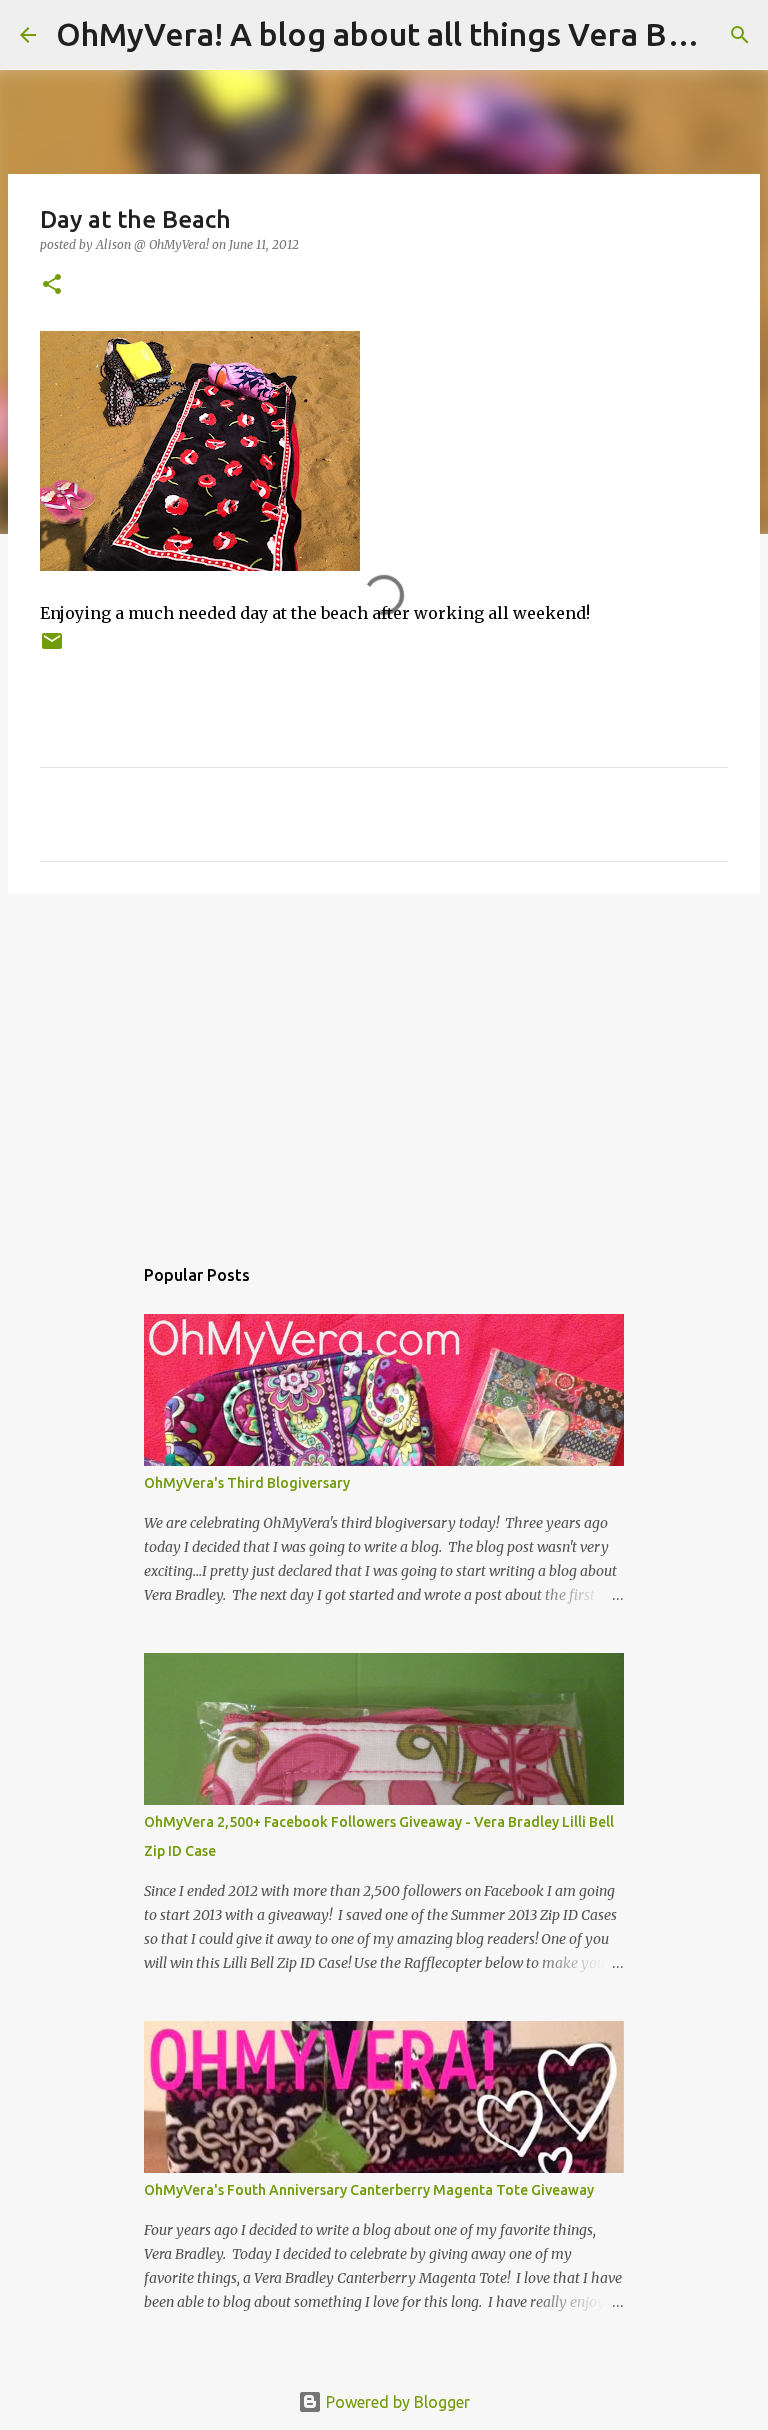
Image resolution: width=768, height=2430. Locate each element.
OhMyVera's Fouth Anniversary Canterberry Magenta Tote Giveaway (369, 2190)
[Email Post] (52, 648)
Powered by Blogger (396, 2402)
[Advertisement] (384, 1064)
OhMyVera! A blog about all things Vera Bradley (408, 34)
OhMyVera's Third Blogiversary (247, 1483)
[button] (52, 285)
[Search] (740, 35)
